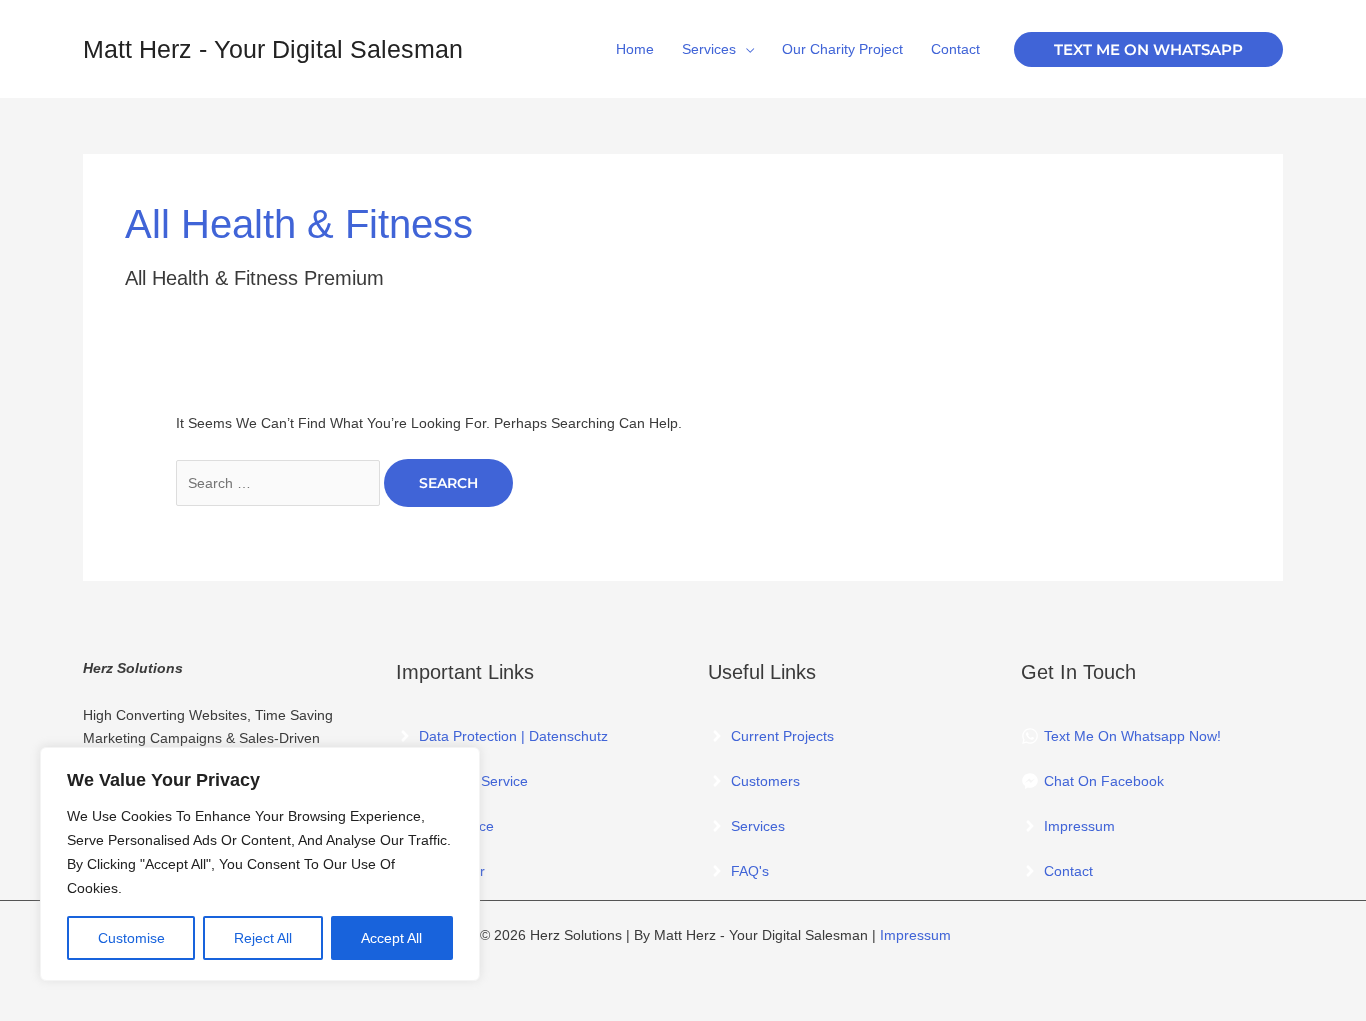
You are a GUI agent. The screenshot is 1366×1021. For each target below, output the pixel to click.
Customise (131, 938)
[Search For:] (280, 483)
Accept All (391, 938)
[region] (260, 864)
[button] (1148, 49)
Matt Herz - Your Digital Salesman (273, 49)
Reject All (263, 938)
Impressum (915, 935)
